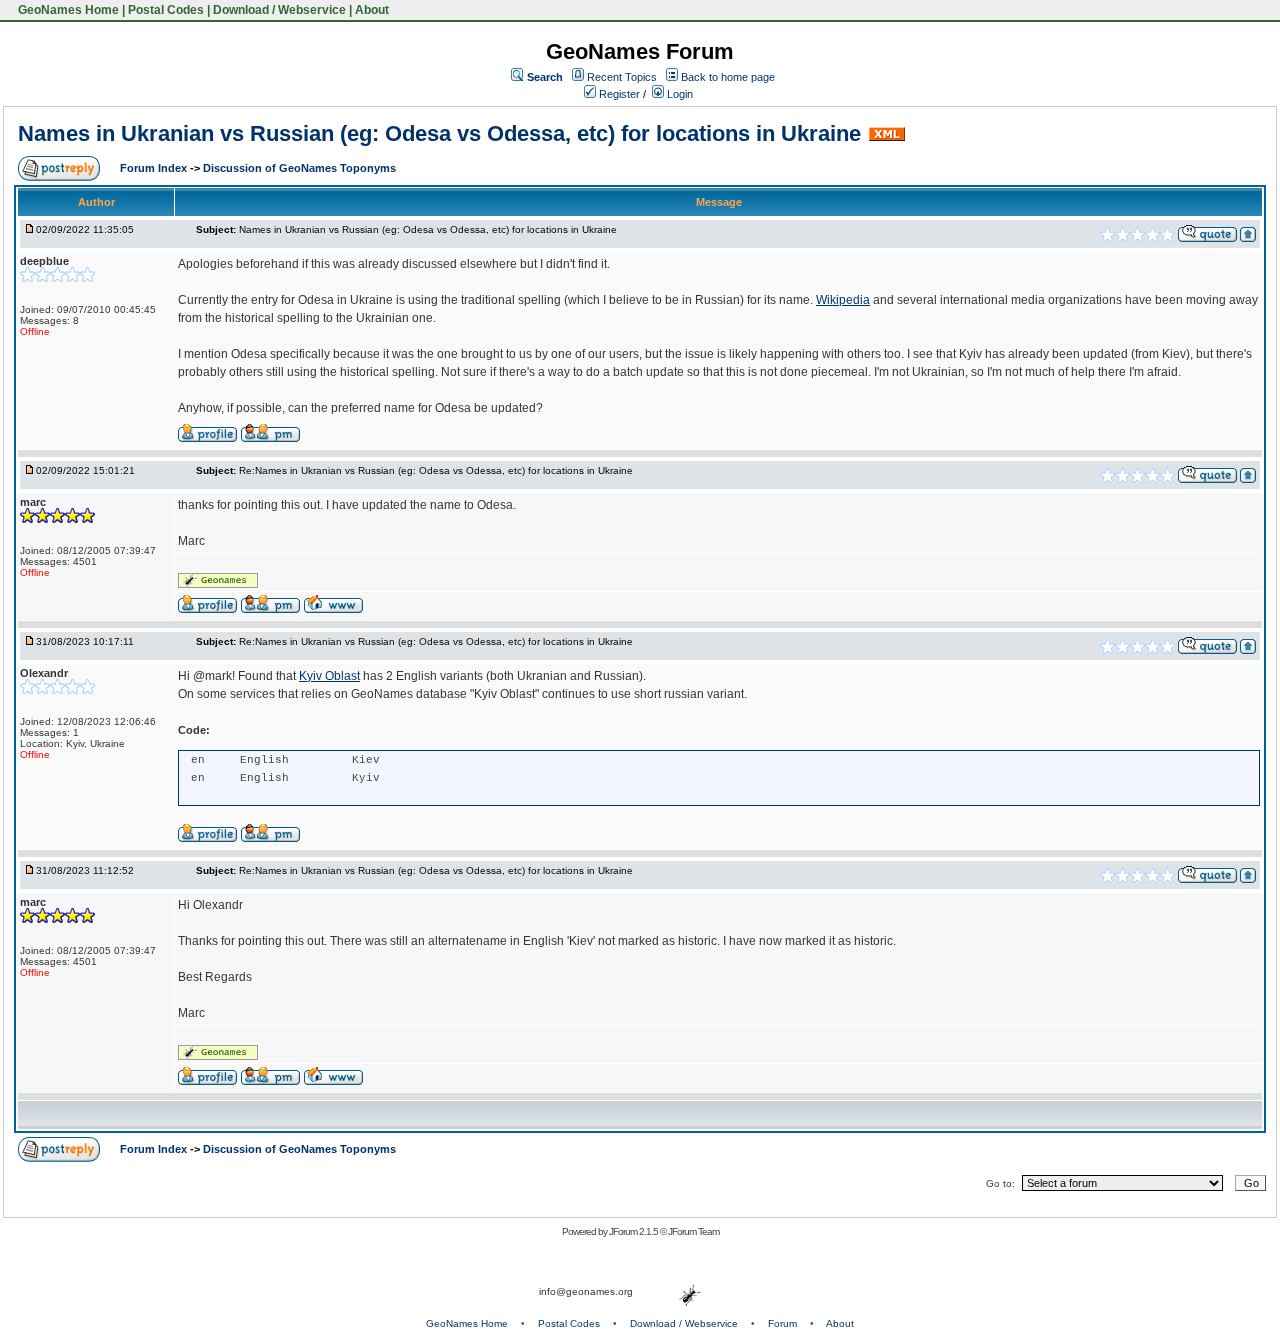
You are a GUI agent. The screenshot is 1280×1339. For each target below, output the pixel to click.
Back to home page (728, 77)
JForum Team (693, 1231)
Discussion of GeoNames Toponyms (299, 168)
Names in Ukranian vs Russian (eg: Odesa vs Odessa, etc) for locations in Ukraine (439, 133)
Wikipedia (843, 300)
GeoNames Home (67, 10)
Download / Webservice (279, 10)
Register (618, 94)
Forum (782, 1323)
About (372, 10)
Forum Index (155, 168)
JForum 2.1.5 (634, 1231)
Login (678, 94)
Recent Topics (622, 77)
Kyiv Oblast (329, 676)
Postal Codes (166, 10)
